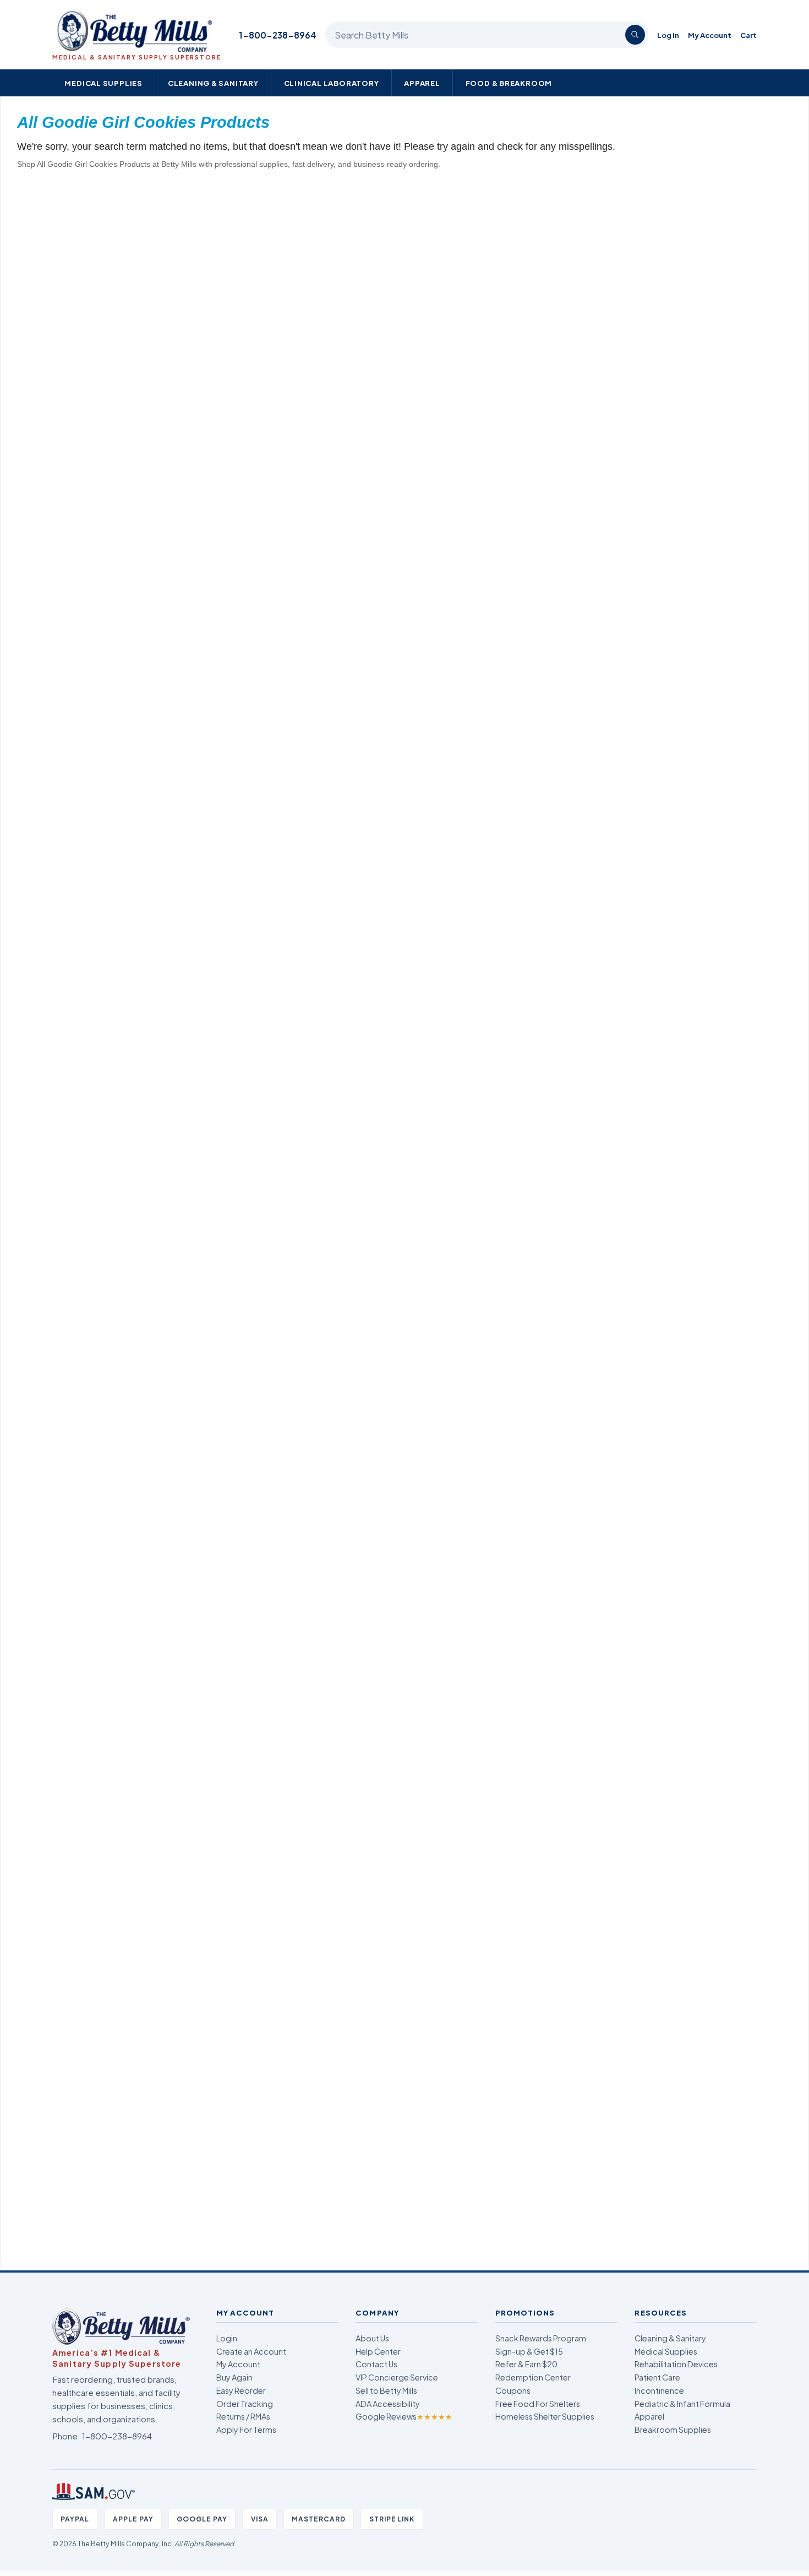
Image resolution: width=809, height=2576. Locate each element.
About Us (372, 2338)
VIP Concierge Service (397, 2377)
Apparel (422, 83)
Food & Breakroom (509, 83)
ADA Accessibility (388, 2404)
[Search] (635, 35)
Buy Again (234, 2377)
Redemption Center (533, 2377)
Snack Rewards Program (541, 2338)
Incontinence (659, 2390)
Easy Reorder (241, 2390)
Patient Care (657, 2377)
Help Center (378, 2351)
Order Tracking (245, 2404)
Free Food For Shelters (538, 2404)
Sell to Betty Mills (386, 2390)
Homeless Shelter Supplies (545, 2416)
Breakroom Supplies (673, 2430)
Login (227, 2338)
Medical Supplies (103, 83)
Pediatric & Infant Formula (682, 2404)
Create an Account (251, 2351)
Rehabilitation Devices (676, 2364)
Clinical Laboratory (332, 83)
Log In (668, 35)
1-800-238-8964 (278, 35)
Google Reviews (404, 2416)
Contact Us (376, 2364)
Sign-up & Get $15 (529, 2351)
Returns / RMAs (243, 2416)
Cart (748, 35)
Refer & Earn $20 (526, 2364)
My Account (710, 35)
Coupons (513, 2390)
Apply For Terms (246, 2430)
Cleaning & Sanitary (213, 83)
